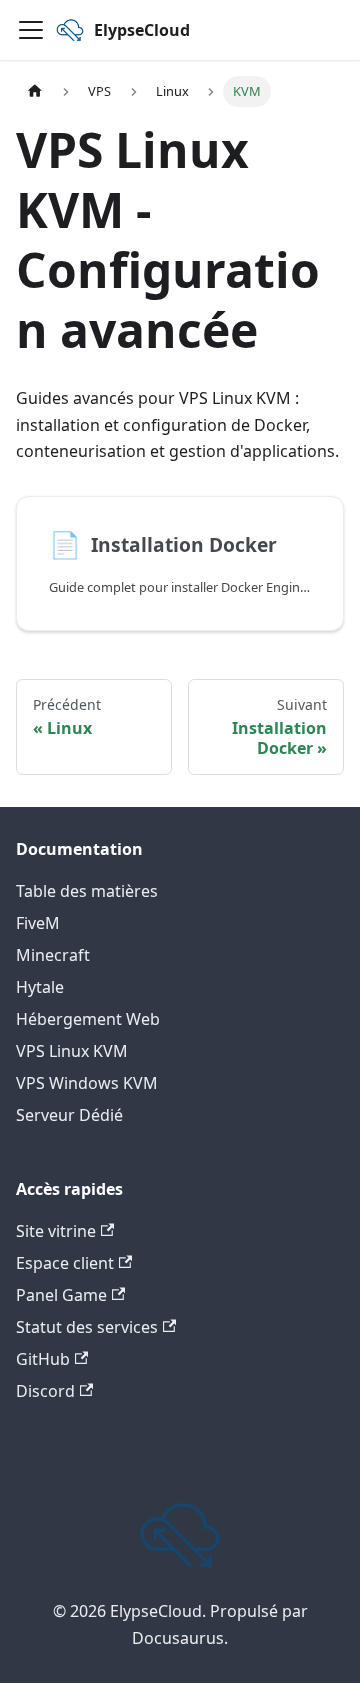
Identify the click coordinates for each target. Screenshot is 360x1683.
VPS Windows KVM (87, 1083)
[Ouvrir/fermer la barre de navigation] (31, 30)
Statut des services (87, 1327)
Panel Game (61, 1295)
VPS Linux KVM (72, 1051)
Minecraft (53, 955)
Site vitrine (56, 1231)
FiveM (38, 923)
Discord (45, 1391)
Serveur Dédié (69, 1115)
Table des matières (87, 891)
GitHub (43, 1359)
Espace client (65, 1263)
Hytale (40, 987)
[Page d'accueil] (35, 91)
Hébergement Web (88, 1019)
